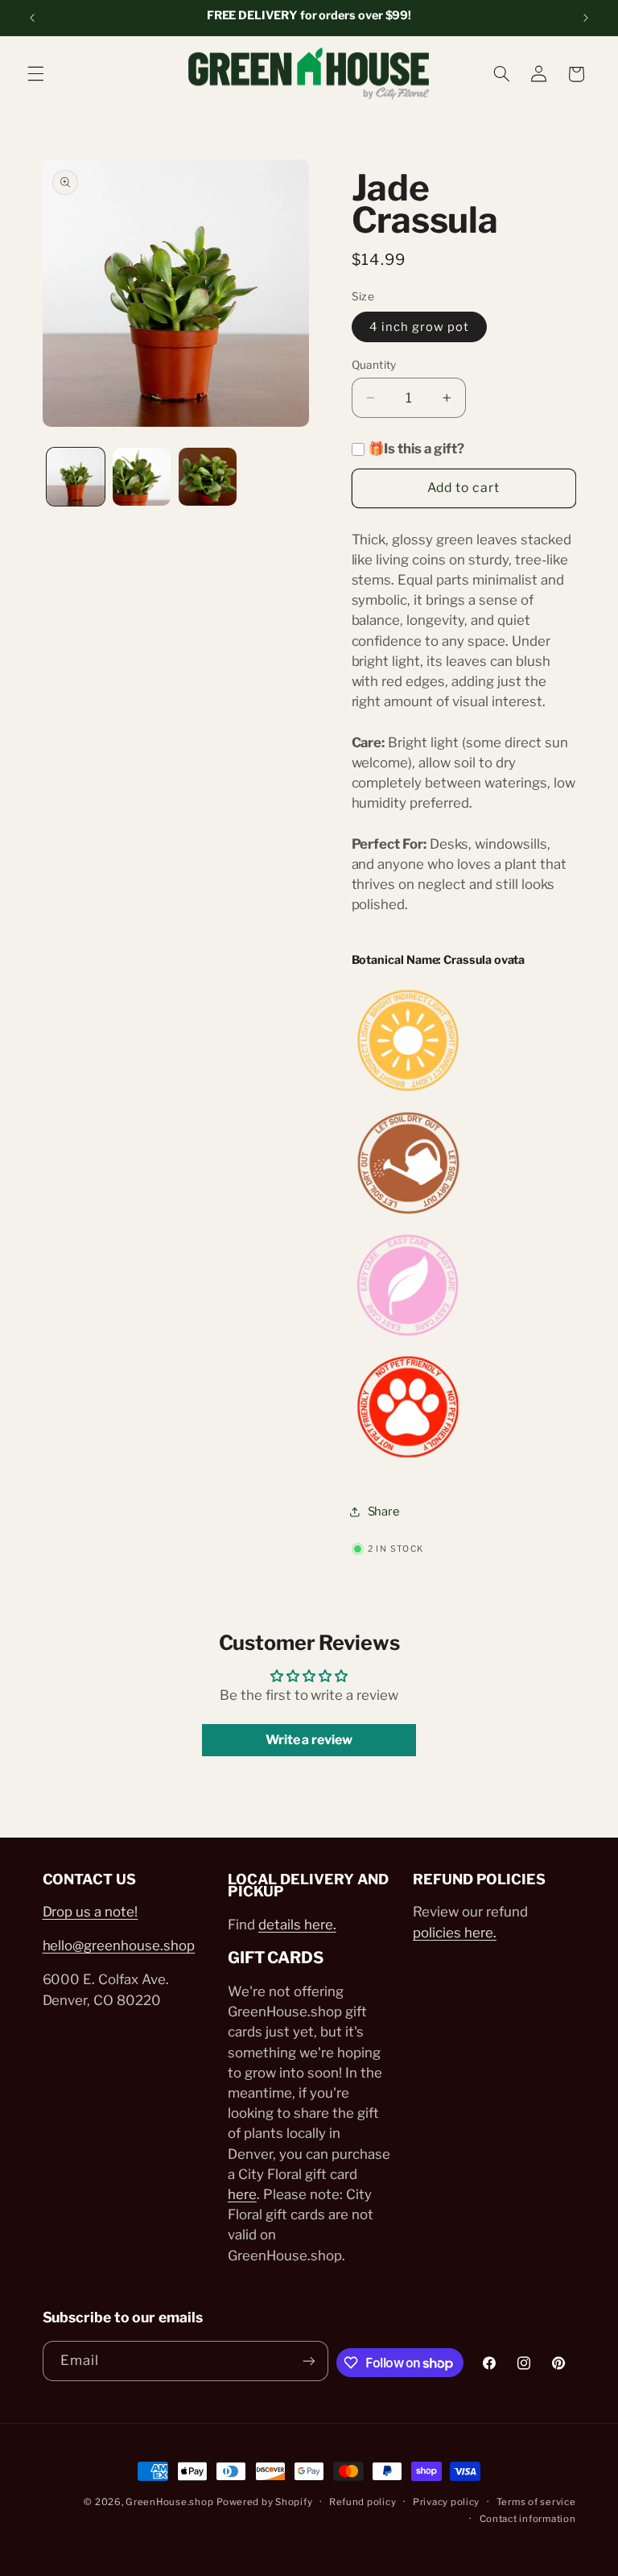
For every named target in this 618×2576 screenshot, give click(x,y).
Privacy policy (446, 2502)
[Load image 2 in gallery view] (142, 477)
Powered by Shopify (264, 2502)
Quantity (374, 365)
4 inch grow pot (420, 327)
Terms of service (536, 2502)
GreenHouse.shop (169, 2502)
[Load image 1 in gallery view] (76, 477)
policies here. (455, 1933)
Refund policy (363, 2502)
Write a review (309, 1740)
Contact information (528, 2519)
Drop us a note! (91, 1912)
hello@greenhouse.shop (119, 1945)
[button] (35, 74)
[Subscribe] (309, 2361)
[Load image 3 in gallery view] (208, 477)
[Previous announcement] (32, 18)
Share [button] (384, 1511)
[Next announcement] (586, 18)
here (242, 2194)
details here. (297, 1925)
